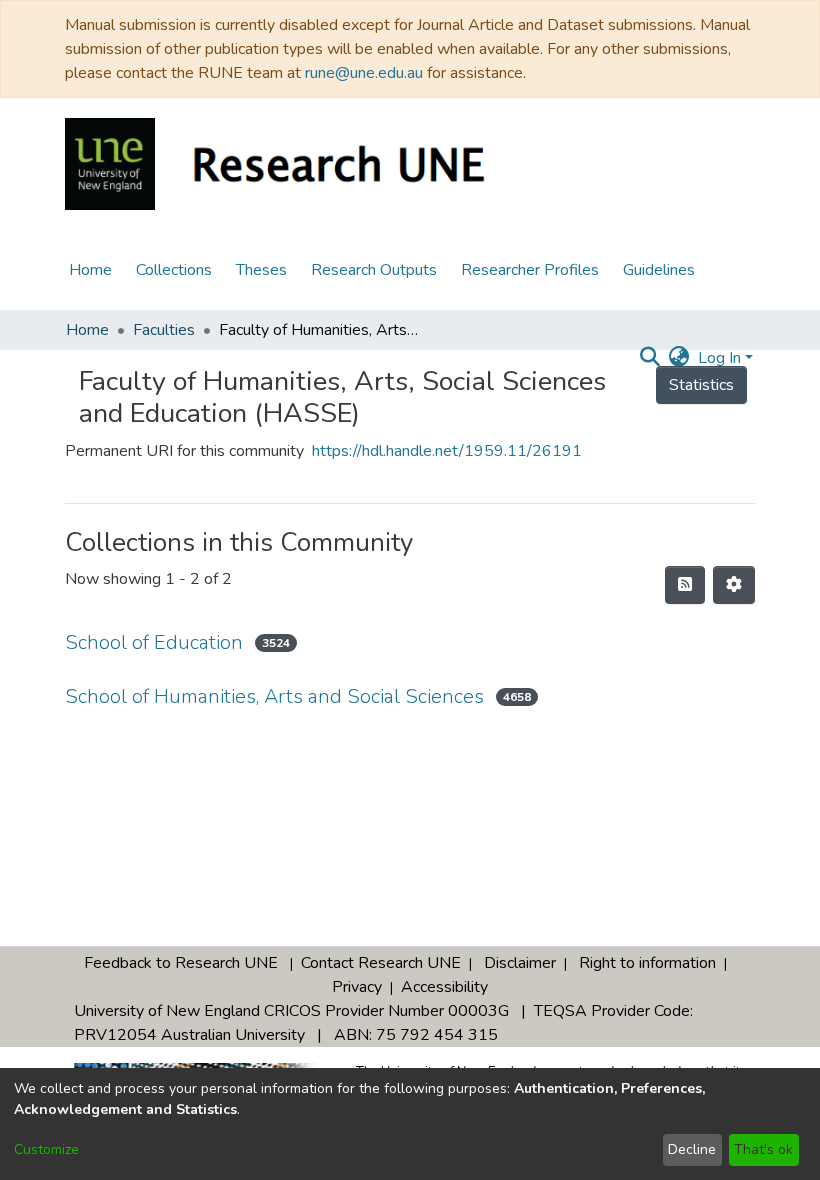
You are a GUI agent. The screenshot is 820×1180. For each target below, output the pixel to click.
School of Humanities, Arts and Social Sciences (274, 696)
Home (87, 330)
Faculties (164, 330)
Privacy (357, 987)
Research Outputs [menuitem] (374, 270)
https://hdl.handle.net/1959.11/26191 (447, 451)
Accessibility (444, 987)
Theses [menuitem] (261, 270)
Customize (46, 1149)
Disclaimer (520, 963)
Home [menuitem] (90, 270)
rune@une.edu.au (364, 73)
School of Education (154, 642)
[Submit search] (650, 358)
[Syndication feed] (685, 585)
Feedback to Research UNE (181, 963)
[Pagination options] (734, 585)
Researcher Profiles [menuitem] (530, 270)
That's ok (763, 1149)
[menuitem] (679, 358)
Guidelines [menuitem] (659, 270)
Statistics (701, 385)
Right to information (647, 963)
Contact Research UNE (381, 963)
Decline (692, 1149)
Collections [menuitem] (174, 270)
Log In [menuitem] (719, 358)
